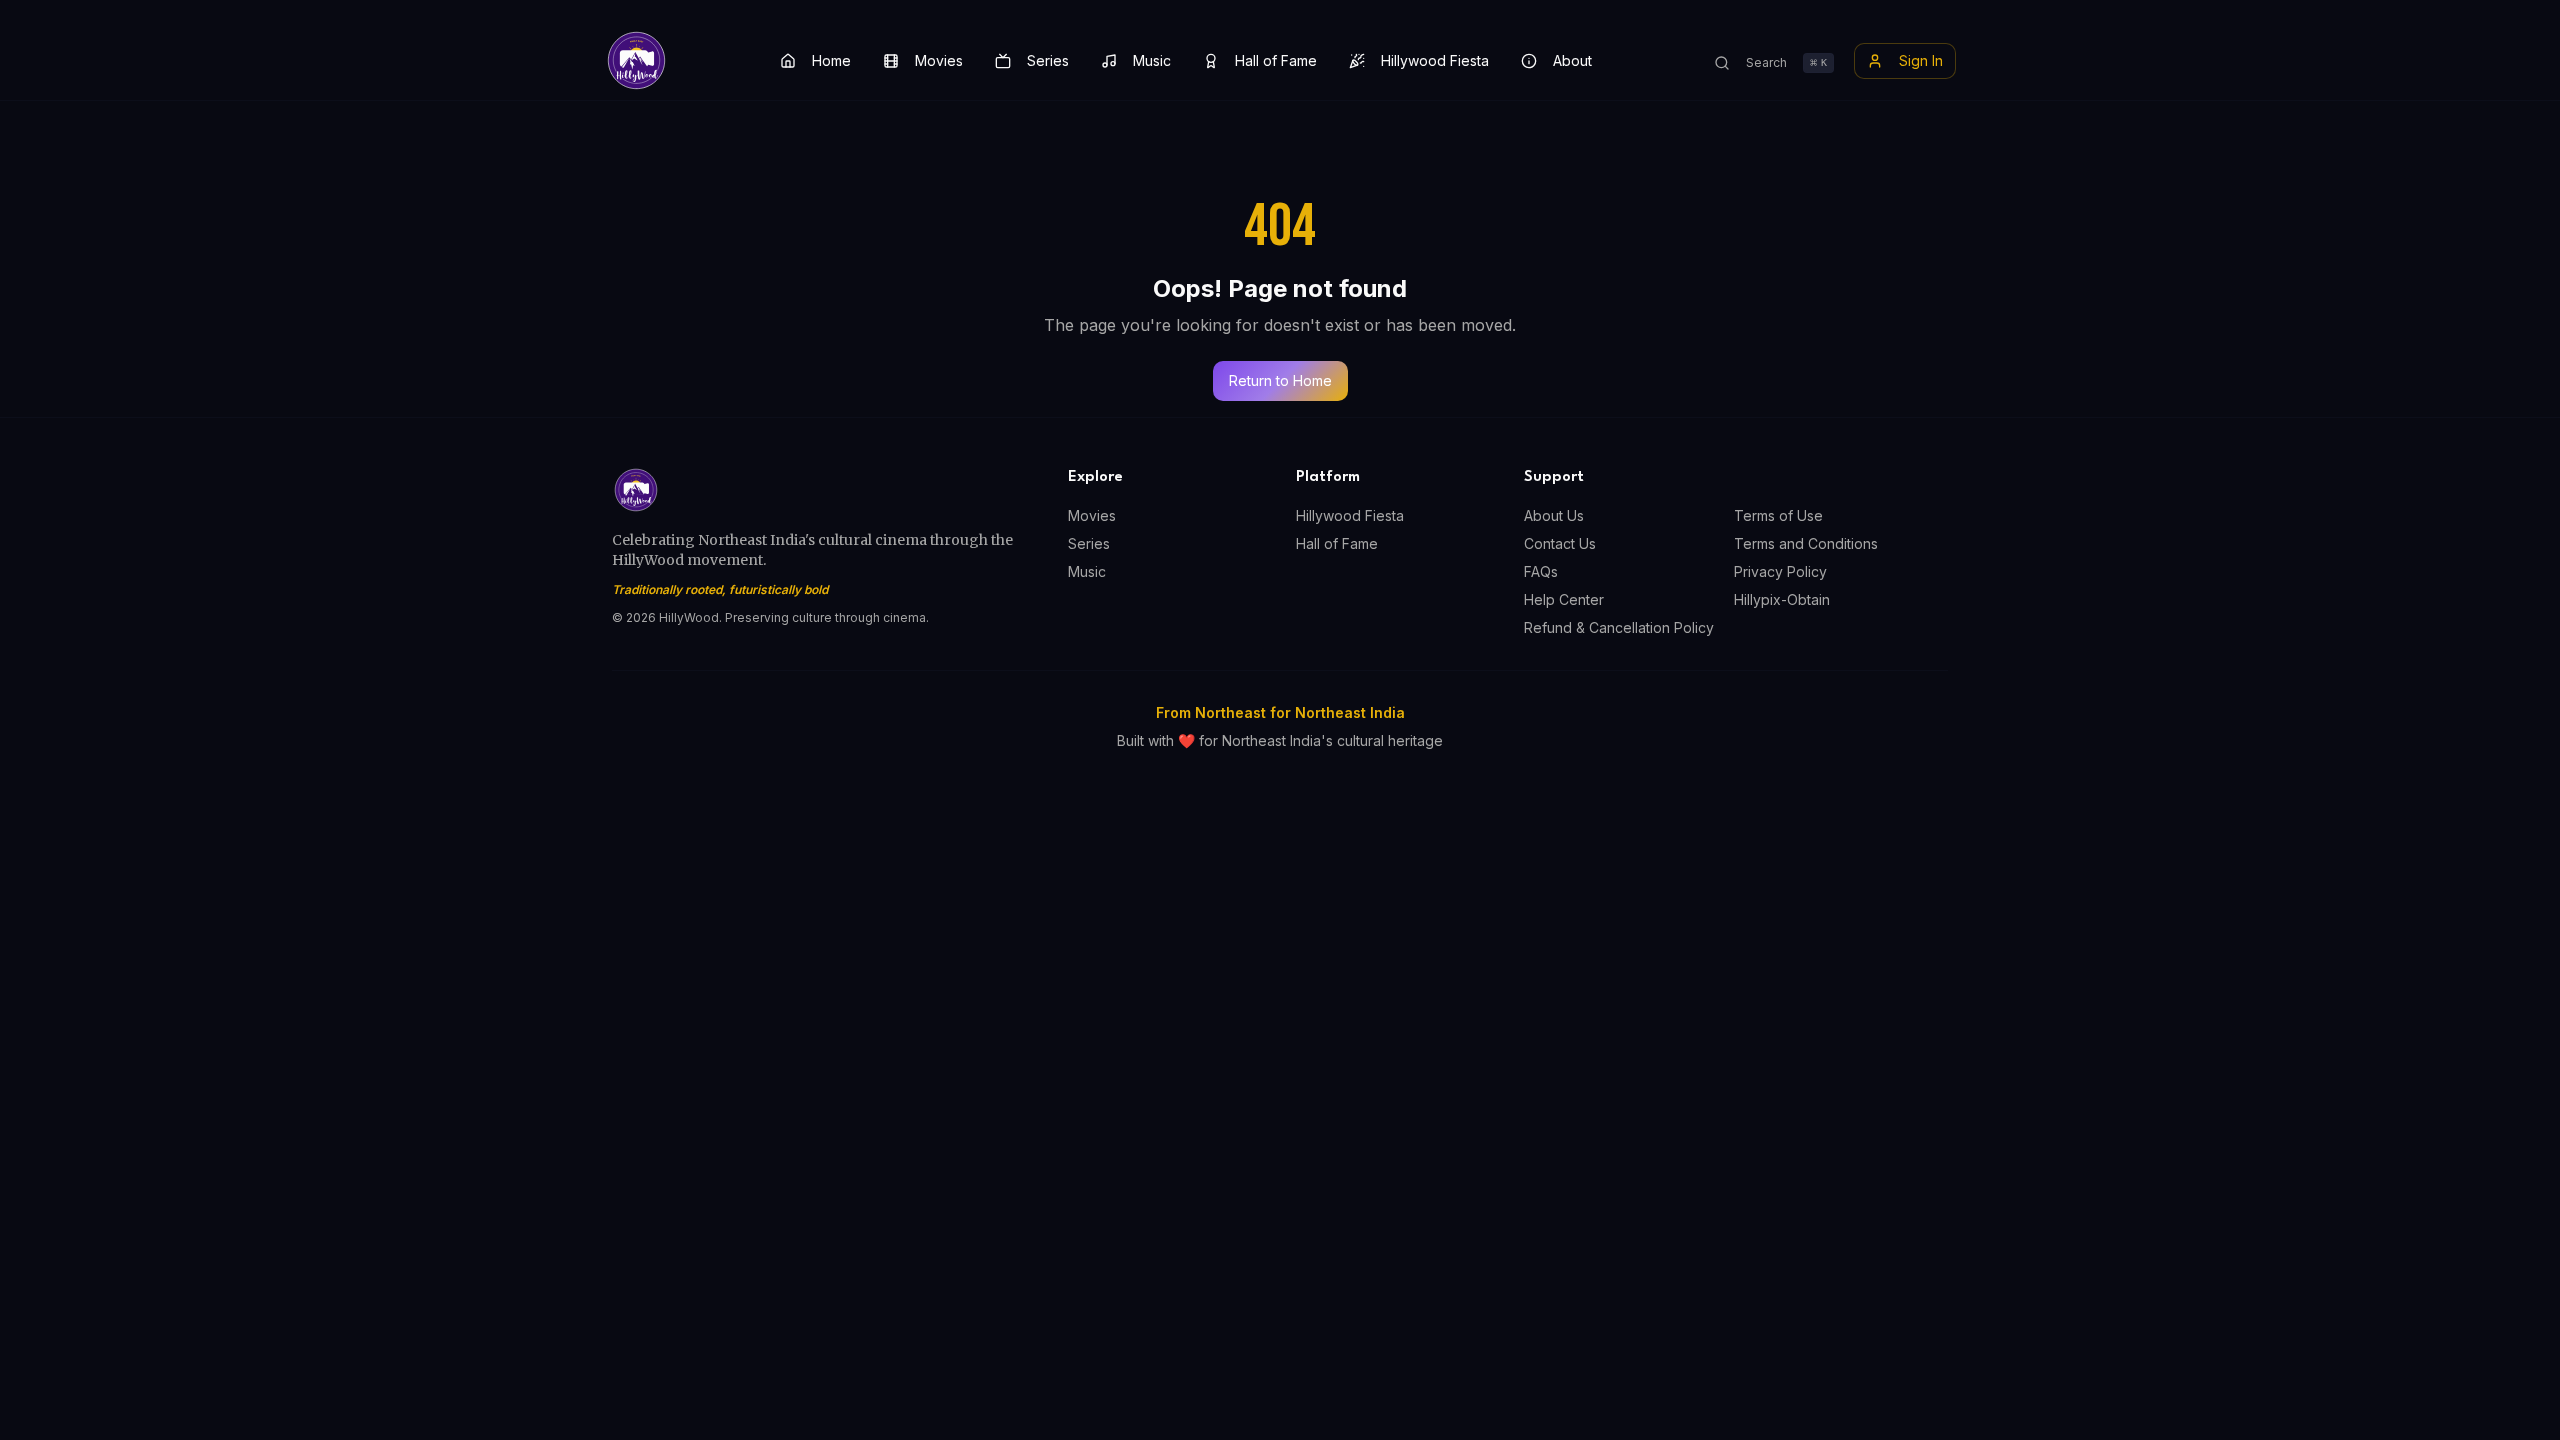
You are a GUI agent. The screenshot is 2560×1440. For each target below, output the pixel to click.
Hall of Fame (1276, 60)
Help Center (1564, 599)
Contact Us (1560, 543)
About (1572, 60)
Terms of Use (1778, 515)
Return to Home (1280, 380)
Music (1152, 60)
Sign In (1921, 60)
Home (831, 60)
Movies (939, 60)
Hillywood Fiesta (1435, 60)
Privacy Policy (1780, 571)
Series (1048, 60)
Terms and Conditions (1806, 543)
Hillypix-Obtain (1782, 599)
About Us (1554, 515)
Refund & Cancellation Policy (1619, 627)
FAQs (1541, 571)
